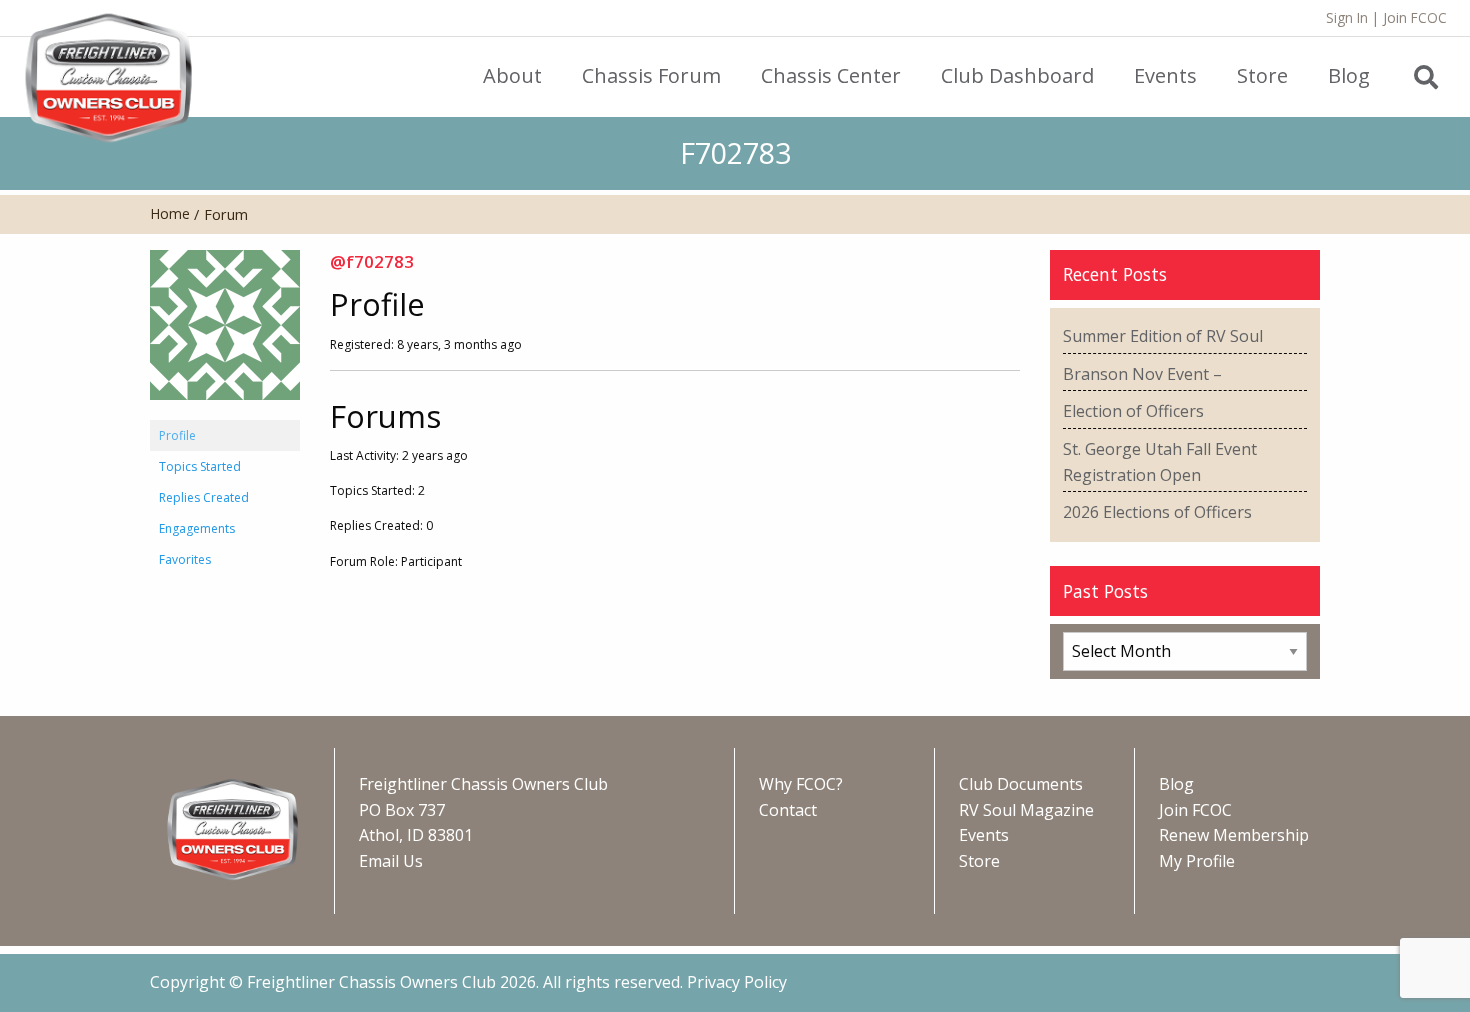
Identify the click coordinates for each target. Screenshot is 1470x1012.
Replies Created (204, 497)
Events (984, 835)
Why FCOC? (801, 784)
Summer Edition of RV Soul (1163, 336)
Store (979, 861)
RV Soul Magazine (1026, 810)
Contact (788, 810)
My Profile (1197, 861)
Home (170, 213)
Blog (1176, 784)
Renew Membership (1234, 835)
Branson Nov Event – (1142, 374)
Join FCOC (1415, 17)
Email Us (391, 861)
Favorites (185, 559)
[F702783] (225, 333)
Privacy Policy (737, 982)
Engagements (197, 528)
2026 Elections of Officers (1157, 512)
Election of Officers (1133, 411)
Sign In (1347, 17)
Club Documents (1021, 784)
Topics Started (200, 466)
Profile (177, 435)
